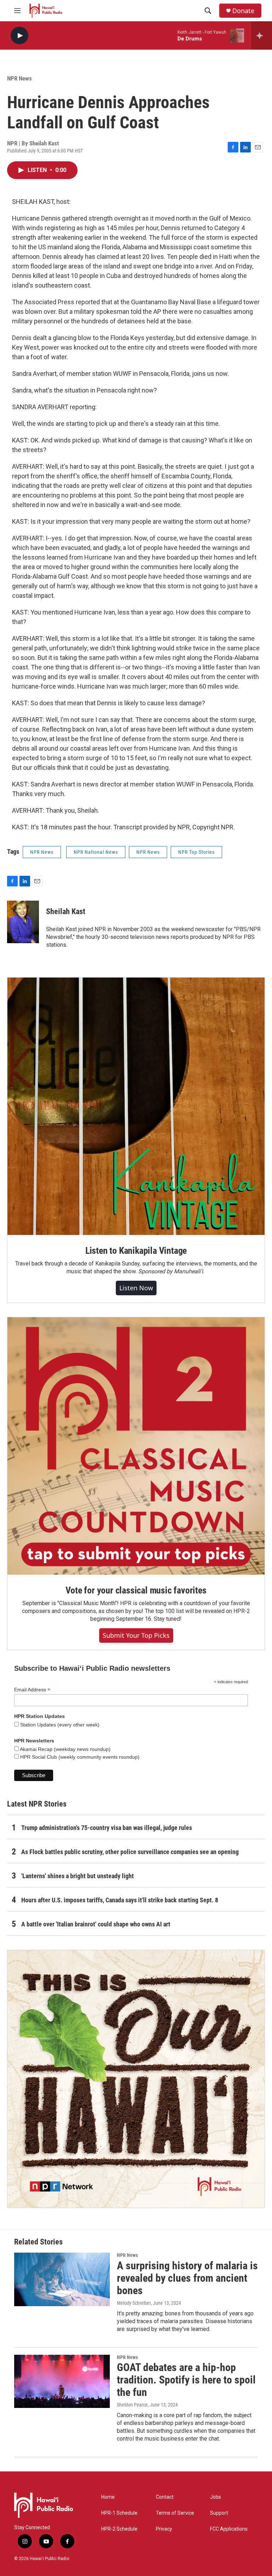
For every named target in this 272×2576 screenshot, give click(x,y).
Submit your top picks (136, 1635)
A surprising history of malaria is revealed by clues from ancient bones (187, 2278)
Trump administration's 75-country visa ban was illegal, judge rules (107, 1828)
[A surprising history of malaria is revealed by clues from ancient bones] (62, 2279)
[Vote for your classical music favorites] (136, 1446)
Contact (165, 2497)
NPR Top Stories (196, 852)
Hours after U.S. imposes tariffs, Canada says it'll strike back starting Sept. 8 (120, 1900)
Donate (243, 11)
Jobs (216, 2497)
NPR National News (96, 852)
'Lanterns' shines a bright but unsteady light (78, 1876)
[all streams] (262, 35)
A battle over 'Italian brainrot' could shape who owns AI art (96, 1924)
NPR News (19, 78)
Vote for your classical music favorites (136, 1590)
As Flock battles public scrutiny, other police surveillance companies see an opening (130, 1852)
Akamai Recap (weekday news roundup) (65, 1749)
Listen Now (136, 1288)
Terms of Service (175, 2513)
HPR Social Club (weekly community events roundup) (79, 1757)
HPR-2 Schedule (119, 2529)
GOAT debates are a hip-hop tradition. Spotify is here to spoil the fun (186, 2380)
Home (108, 2497)
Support (219, 2513)
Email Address (32, 1690)
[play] (19, 36)
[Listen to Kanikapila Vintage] (136, 1106)
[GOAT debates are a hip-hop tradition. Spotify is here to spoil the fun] (62, 2381)
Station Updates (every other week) (59, 1725)
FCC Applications (229, 2529)
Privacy (164, 2529)
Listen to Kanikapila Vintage (136, 1251)
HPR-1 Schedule (119, 2513)
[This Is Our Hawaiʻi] (136, 2079)
